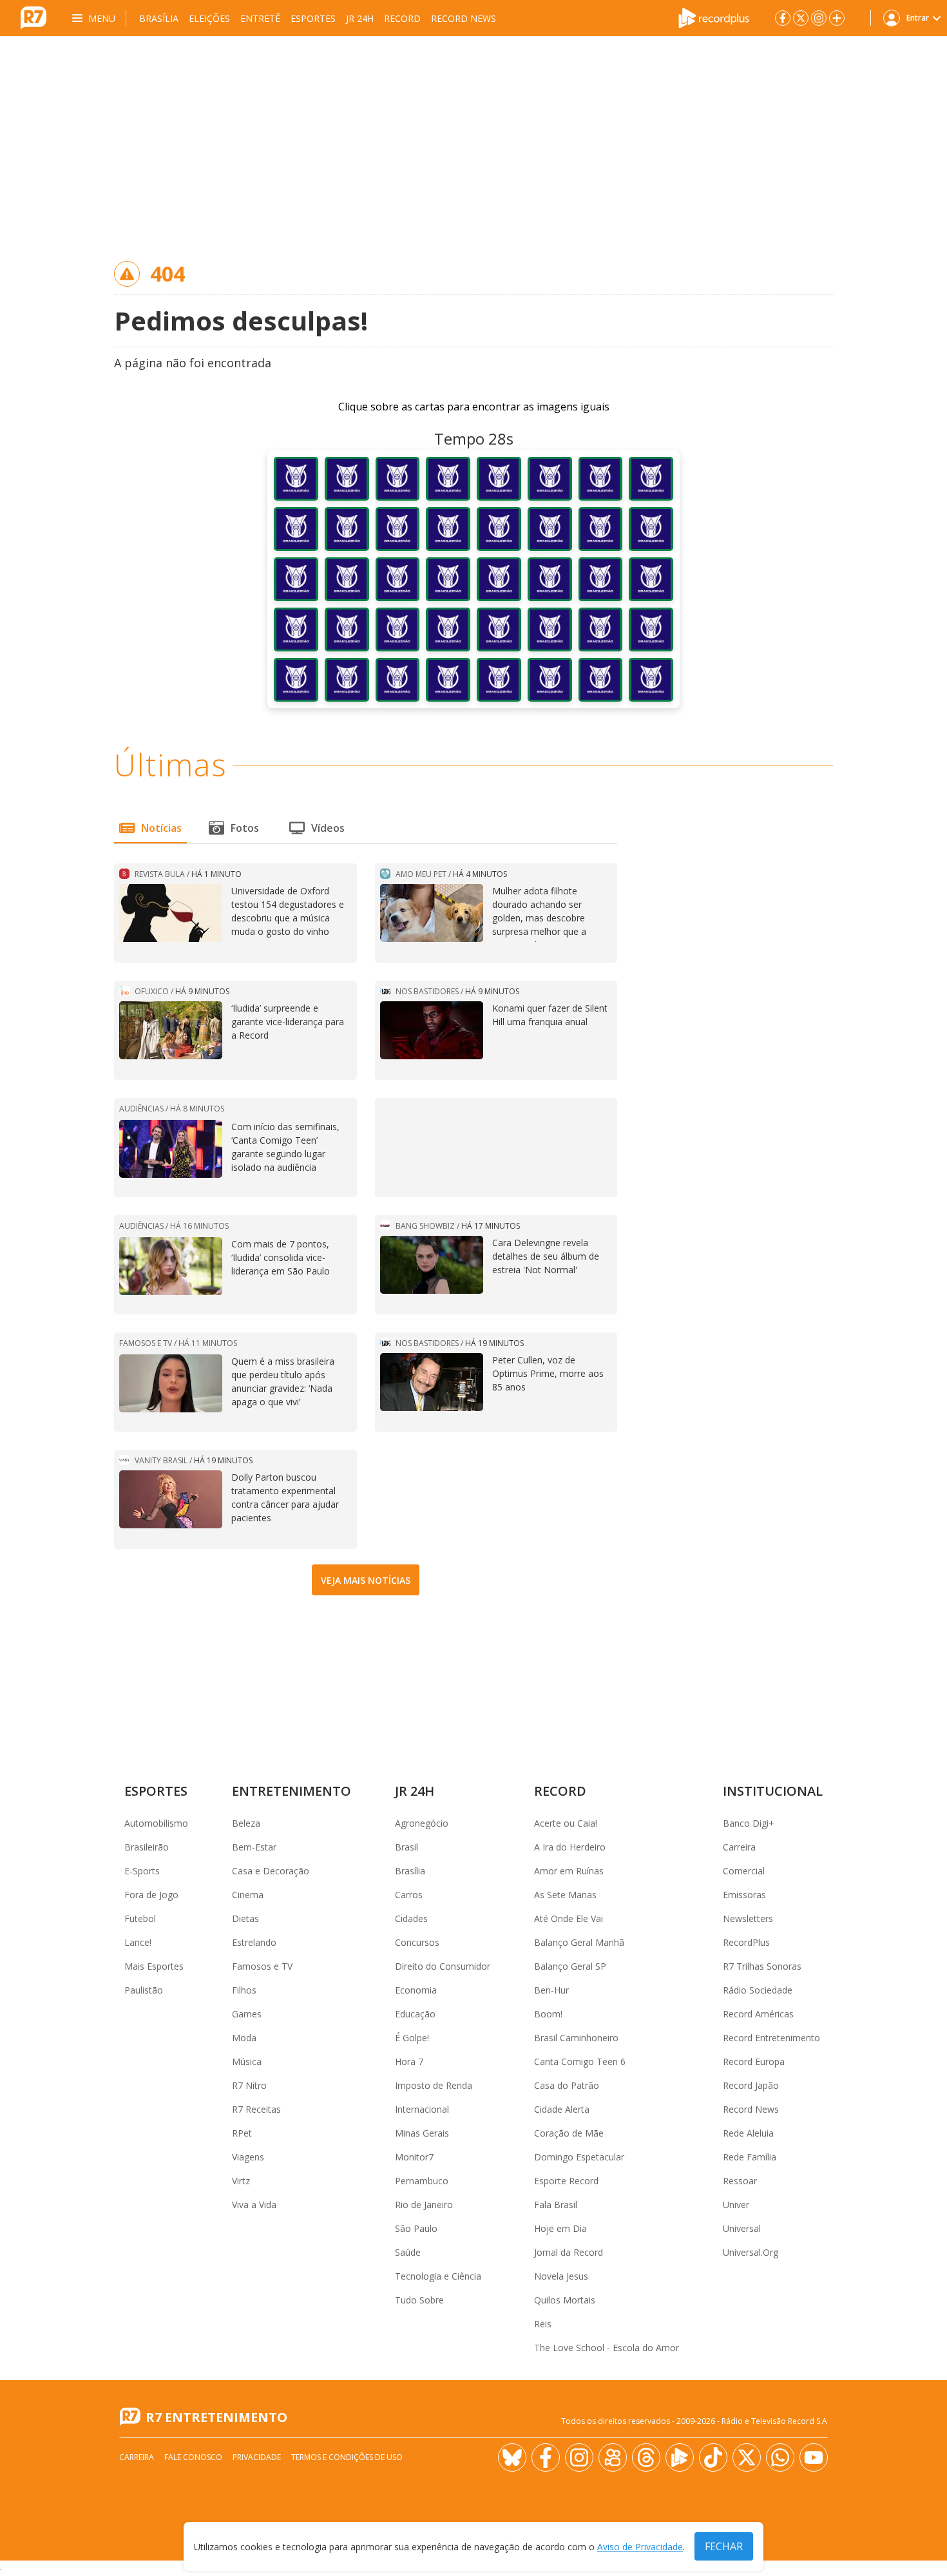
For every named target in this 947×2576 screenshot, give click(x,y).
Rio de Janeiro (424, 2205)
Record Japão (751, 2085)
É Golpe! (412, 2038)
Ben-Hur (551, 1990)
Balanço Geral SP (570, 1966)
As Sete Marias (565, 1895)
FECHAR (724, 2546)
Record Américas (758, 2014)
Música (247, 2062)
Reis (543, 2324)
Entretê (260, 18)
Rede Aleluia (748, 2133)
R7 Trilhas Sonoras (762, 1966)
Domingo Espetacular (579, 2157)
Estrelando (254, 1942)
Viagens (248, 2157)
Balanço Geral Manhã (579, 1942)
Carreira (739, 1847)
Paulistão (144, 1990)
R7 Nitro (249, 2085)
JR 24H (360, 18)
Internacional (422, 2109)
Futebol (140, 1918)
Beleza (246, 1823)
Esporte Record (566, 2181)
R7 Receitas (256, 2109)
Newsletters (748, 1918)
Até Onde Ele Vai (569, 1918)
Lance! (138, 1942)
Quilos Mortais (565, 2300)
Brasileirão (147, 1847)
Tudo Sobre (419, 2300)
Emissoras (744, 1895)
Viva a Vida (254, 2205)
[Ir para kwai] (613, 2457)
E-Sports (142, 1871)
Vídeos (328, 828)
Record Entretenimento (771, 2038)
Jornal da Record (569, 2252)
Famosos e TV (262, 1966)
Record (402, 18)
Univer (736, 2205)
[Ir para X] (801, 18)
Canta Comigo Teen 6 (580, 2062)
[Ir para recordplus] (680, 2457)
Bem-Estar (254, 1847)
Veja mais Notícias (366, 1580)
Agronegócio (422, 1823)
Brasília (159, 18)
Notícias (161, 828)
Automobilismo (156, 1823)
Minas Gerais (422, 2133)
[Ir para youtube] (814, 2457)
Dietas (245, 1918)
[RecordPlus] (714, 17)
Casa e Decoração (271, 1871)
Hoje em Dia (560, 2228)
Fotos (245, 828)
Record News (464, 18)
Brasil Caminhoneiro (576, 2038)
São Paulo (416, 2228)
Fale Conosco (193, 2457)
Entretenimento (292, 1791)
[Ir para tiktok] (713, 2457)
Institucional (773, 1791)
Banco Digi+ (749, 1823)
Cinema (248, 1895)
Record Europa (754, 2062)
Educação (415, 2014)
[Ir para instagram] (819, 18)
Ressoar (740, 2181)
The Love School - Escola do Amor (607, 2348)
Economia (416, 1990)
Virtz (241, 2181)
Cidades (411, 1918)
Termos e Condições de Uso (347, 2457)
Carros (409, 1895)
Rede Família (750, 2157)
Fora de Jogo (151, 1895)
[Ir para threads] (646, 2457)
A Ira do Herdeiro (570, 1847)
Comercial (744, 1871)
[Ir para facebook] (783, 18)
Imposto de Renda (434, 2085)
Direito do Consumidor (443, 1966)
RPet (242, 2133)
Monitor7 (414, 2157)
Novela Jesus (561, 2276)
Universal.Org (751, 2252)
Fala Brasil (556, 2205)
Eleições (209, 18)
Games (247, 2014)
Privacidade (257, 2457)
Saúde (408, 2252)
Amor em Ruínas (569, 1871)
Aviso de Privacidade (640, 2547)
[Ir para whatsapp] (780, 2457)
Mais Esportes (154, 1966)
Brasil (407, 1847)
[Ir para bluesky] (512, 2457)
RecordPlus (746, 1942)
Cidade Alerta (562, 2109)
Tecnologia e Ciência (438, 2276)
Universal (742, 2228)
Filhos (244, 1990)
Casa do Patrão (567, 2085)
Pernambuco (422, 2181)
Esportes (313, 18)
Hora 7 (409, 2062)
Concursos (417, 1942)
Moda (244, 2038)
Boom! (548, 2014)
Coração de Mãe (569, 2133)
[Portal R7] (33, 17)
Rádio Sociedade (758, 1990)
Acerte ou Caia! (566, 1823)
